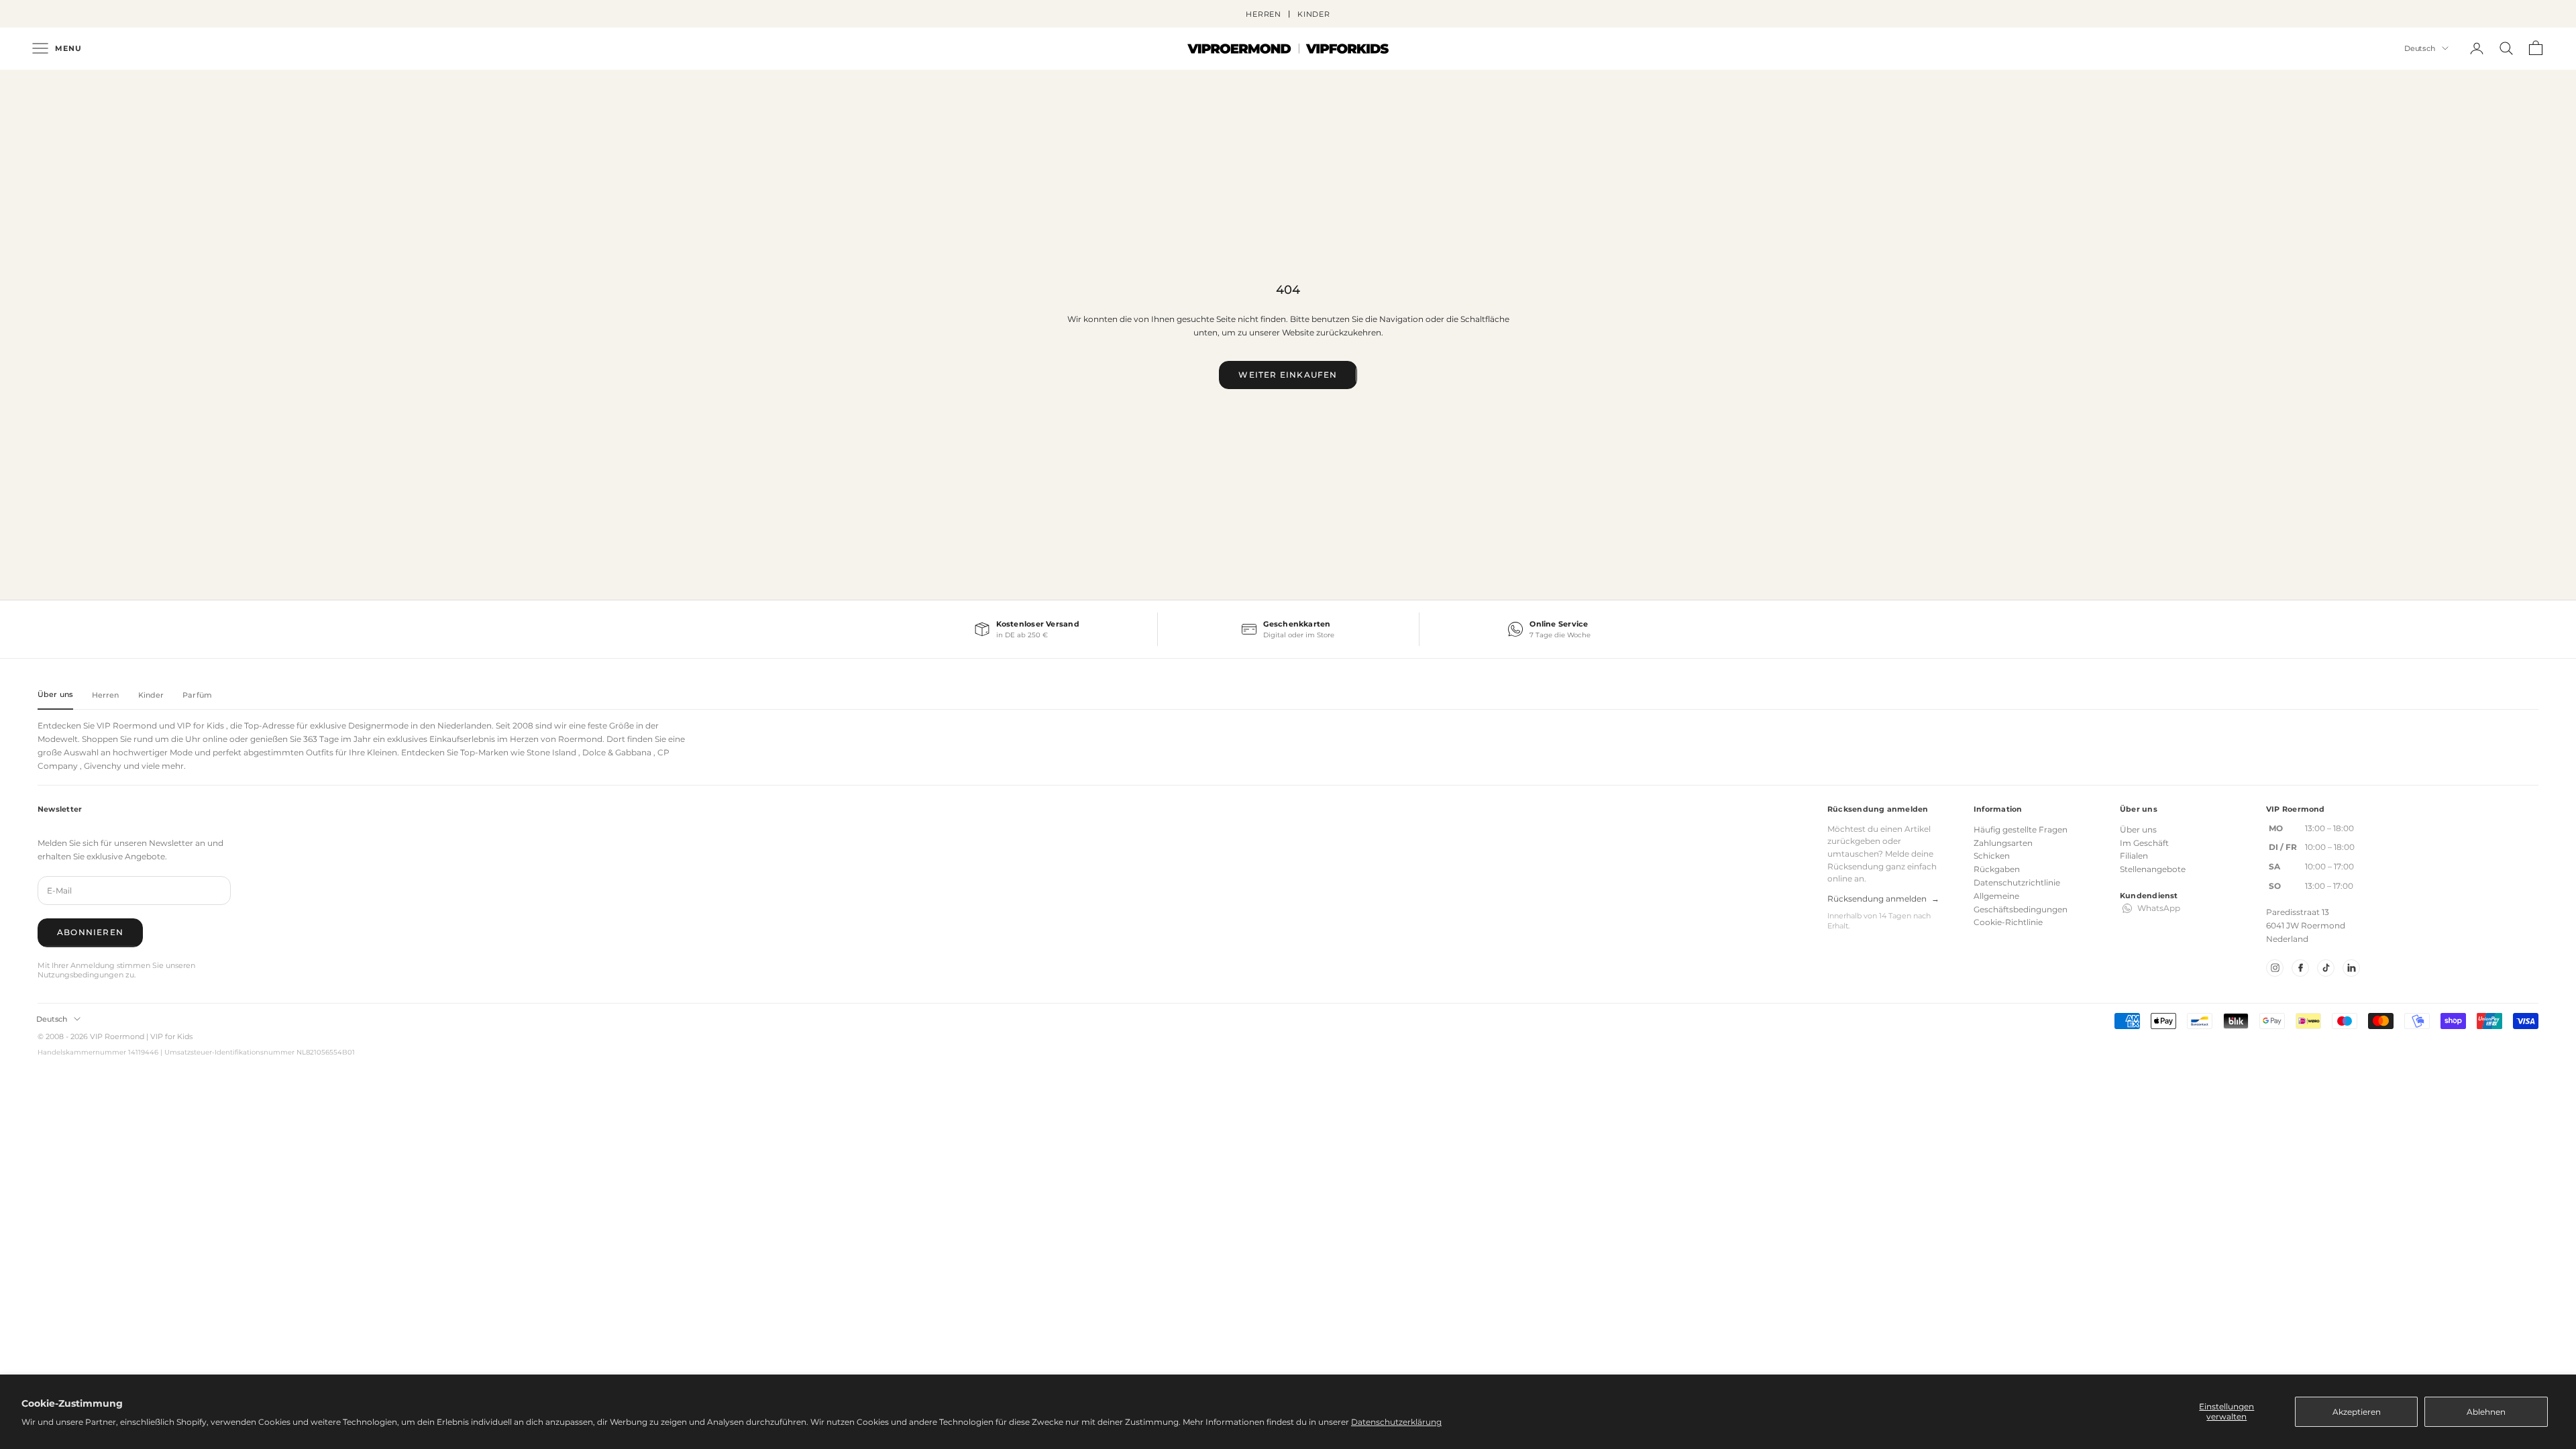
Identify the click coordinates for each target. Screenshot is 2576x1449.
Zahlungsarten (2003, 843)
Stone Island (551, 752)
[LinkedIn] (2351, 968)
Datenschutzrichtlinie (2017, 882)
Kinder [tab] (151, 695)
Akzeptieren (2357, 1412)
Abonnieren (90, 932)
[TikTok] (2326, 968)
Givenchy (103, 766)
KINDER (1314, 14)
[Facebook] (2300, 968)
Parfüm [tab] (197, 695)
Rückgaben (1997, 869)
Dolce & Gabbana (617, 752)
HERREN (1264, 14)
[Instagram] (2275, 968)
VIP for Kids (201, 726)
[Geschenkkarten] (1288, 629)
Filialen (2134, 856)
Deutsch (2420, 48)
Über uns (2138, 829)
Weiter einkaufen (1288, 375)
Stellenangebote (2153, 869)
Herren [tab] (106, 695)
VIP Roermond (127, 726)
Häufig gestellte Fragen (2021, 829)
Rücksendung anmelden (1883, 899)
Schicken (1992, 856)
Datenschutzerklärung (1396, 1422)
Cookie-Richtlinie (2008, 922)
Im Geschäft (2144, 843)
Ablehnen (2486, 1412)
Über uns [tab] (55, 694)
